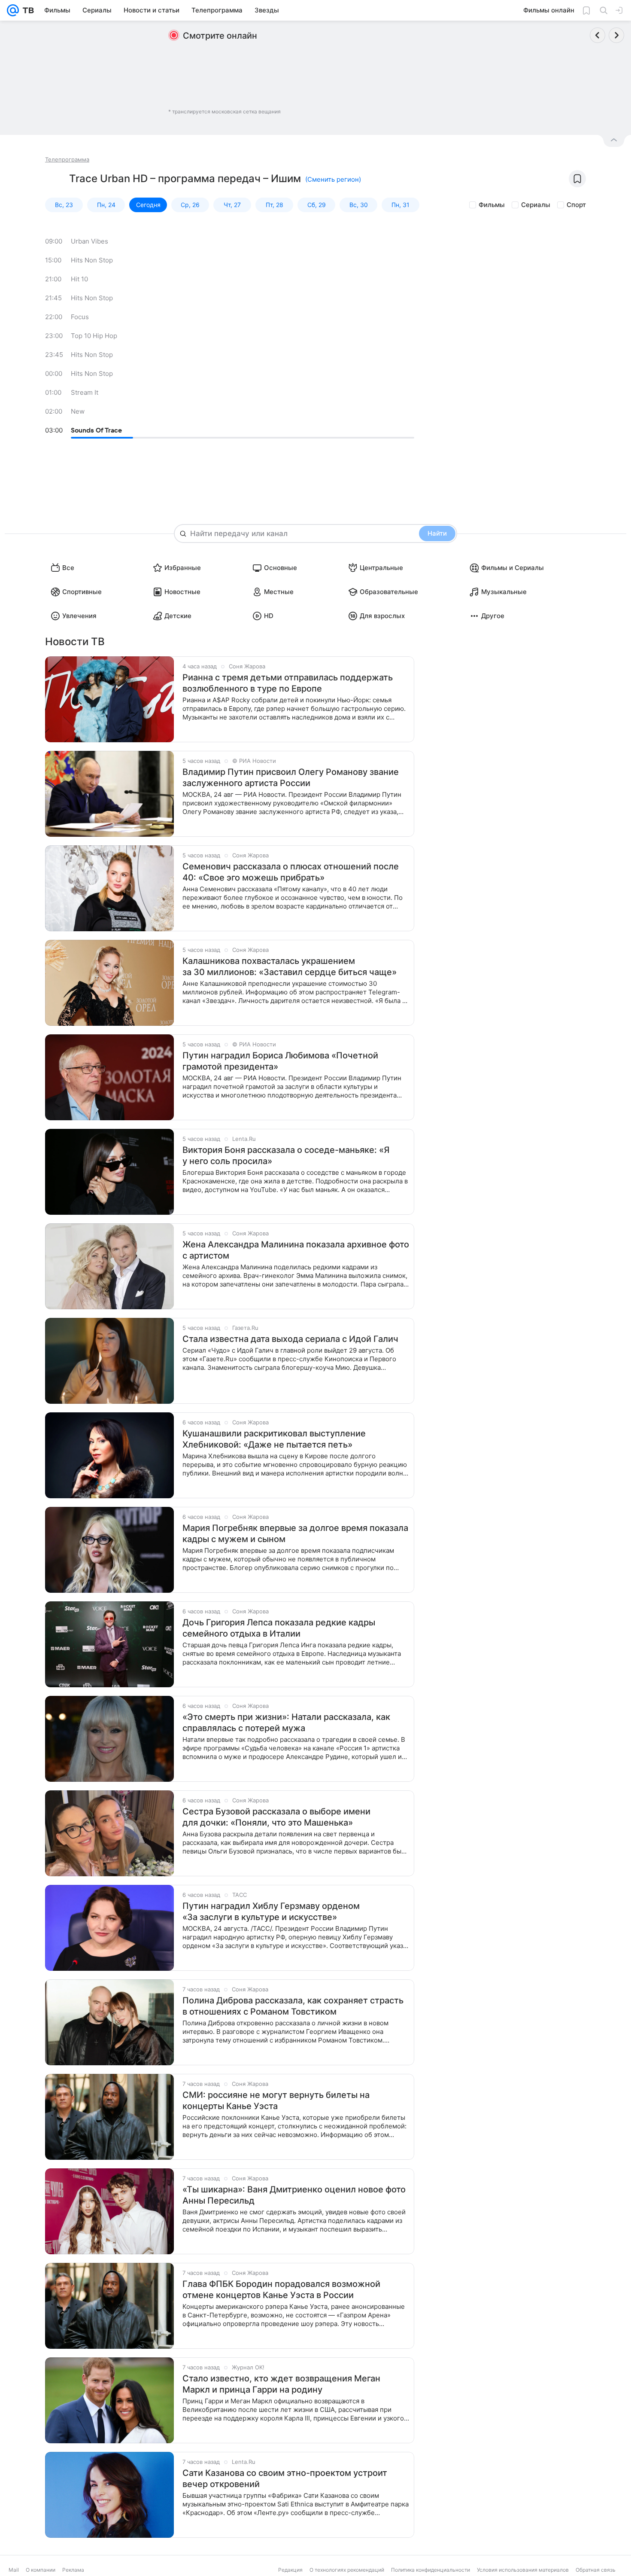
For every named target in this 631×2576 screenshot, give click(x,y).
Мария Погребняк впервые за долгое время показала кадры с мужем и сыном (295, 1533)
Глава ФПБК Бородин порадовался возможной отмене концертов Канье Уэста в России (281, 2289)
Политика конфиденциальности (431, 2570)
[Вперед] (616, 35)
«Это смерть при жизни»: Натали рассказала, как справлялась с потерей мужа (286, 1722)
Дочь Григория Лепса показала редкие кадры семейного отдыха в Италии (279, 1628)
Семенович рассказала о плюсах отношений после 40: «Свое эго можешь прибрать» (291, 872)
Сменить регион (333, 179)
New (78, 411)
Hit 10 (79, 279)
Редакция (290, 2570)
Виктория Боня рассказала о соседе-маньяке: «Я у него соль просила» (286, 1155)
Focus (80, 317)
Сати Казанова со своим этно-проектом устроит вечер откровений (285, 2478)
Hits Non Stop (92, 260)
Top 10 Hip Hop (94, 336)
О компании (41, 2570)
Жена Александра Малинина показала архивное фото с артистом (296, 1250)
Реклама (73, 2570)
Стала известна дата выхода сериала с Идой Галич (290, 1339)
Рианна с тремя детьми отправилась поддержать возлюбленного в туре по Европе (288, 683)
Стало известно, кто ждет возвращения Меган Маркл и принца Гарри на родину (281, 2384)
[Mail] (13, 10)
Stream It (85, 392)
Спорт (576, 205)
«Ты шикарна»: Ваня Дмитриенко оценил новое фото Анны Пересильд (294, 2195)
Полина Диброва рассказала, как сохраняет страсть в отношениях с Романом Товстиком (293, 2006)
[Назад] (598, 35)
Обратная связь (596, 2570)
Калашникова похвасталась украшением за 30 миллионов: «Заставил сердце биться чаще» (290, 966)
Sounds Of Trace (96, 430)
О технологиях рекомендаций (347, 2570)
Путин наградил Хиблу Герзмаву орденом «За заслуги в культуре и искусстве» (271, 1911)
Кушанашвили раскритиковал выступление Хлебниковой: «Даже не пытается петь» (274, 1439)
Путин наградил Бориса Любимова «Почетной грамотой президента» (280, 1061)
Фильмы (492, 205)
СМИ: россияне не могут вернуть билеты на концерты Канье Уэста (276, 2100)
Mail (14, 2570)
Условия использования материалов (523, 2570)
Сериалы (536, 205)
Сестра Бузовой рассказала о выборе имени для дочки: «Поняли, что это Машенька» (276, 1817)
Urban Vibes (89, 241)
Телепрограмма (67, 159)
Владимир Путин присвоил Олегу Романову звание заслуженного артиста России (291, 777)
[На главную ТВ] (26, 10)
